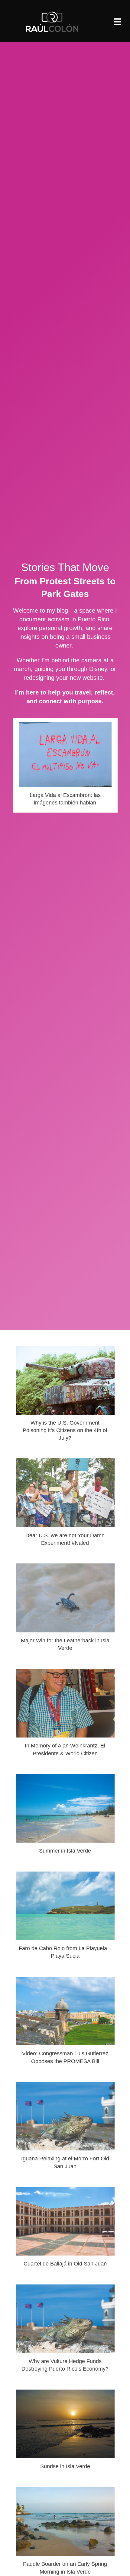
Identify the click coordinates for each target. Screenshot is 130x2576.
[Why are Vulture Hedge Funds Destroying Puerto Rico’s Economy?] (65, 2331)
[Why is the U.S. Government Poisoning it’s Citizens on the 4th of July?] (65, 1396)
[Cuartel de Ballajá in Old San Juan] (65, 2230)
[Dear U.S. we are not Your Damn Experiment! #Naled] (65, 1505)
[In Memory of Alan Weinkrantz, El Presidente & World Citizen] (65, 1715)
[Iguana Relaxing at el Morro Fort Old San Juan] (65, 2128)
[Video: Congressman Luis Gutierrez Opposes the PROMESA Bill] (65, 2023)
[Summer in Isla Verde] (65, 1817)
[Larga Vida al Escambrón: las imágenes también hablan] (65, 765)
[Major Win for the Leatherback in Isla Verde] (65, 1610)
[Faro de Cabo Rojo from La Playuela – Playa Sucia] (65, 1918)
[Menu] (118, 22)
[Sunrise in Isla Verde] (65, 2432)
